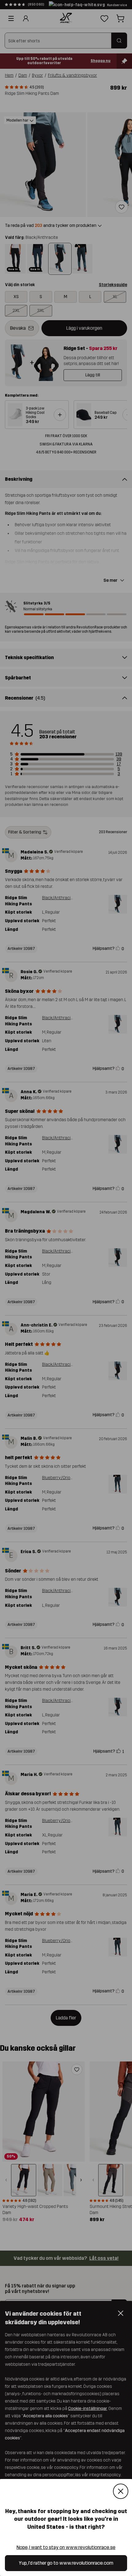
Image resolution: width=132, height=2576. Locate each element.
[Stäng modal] (121, 2491)
